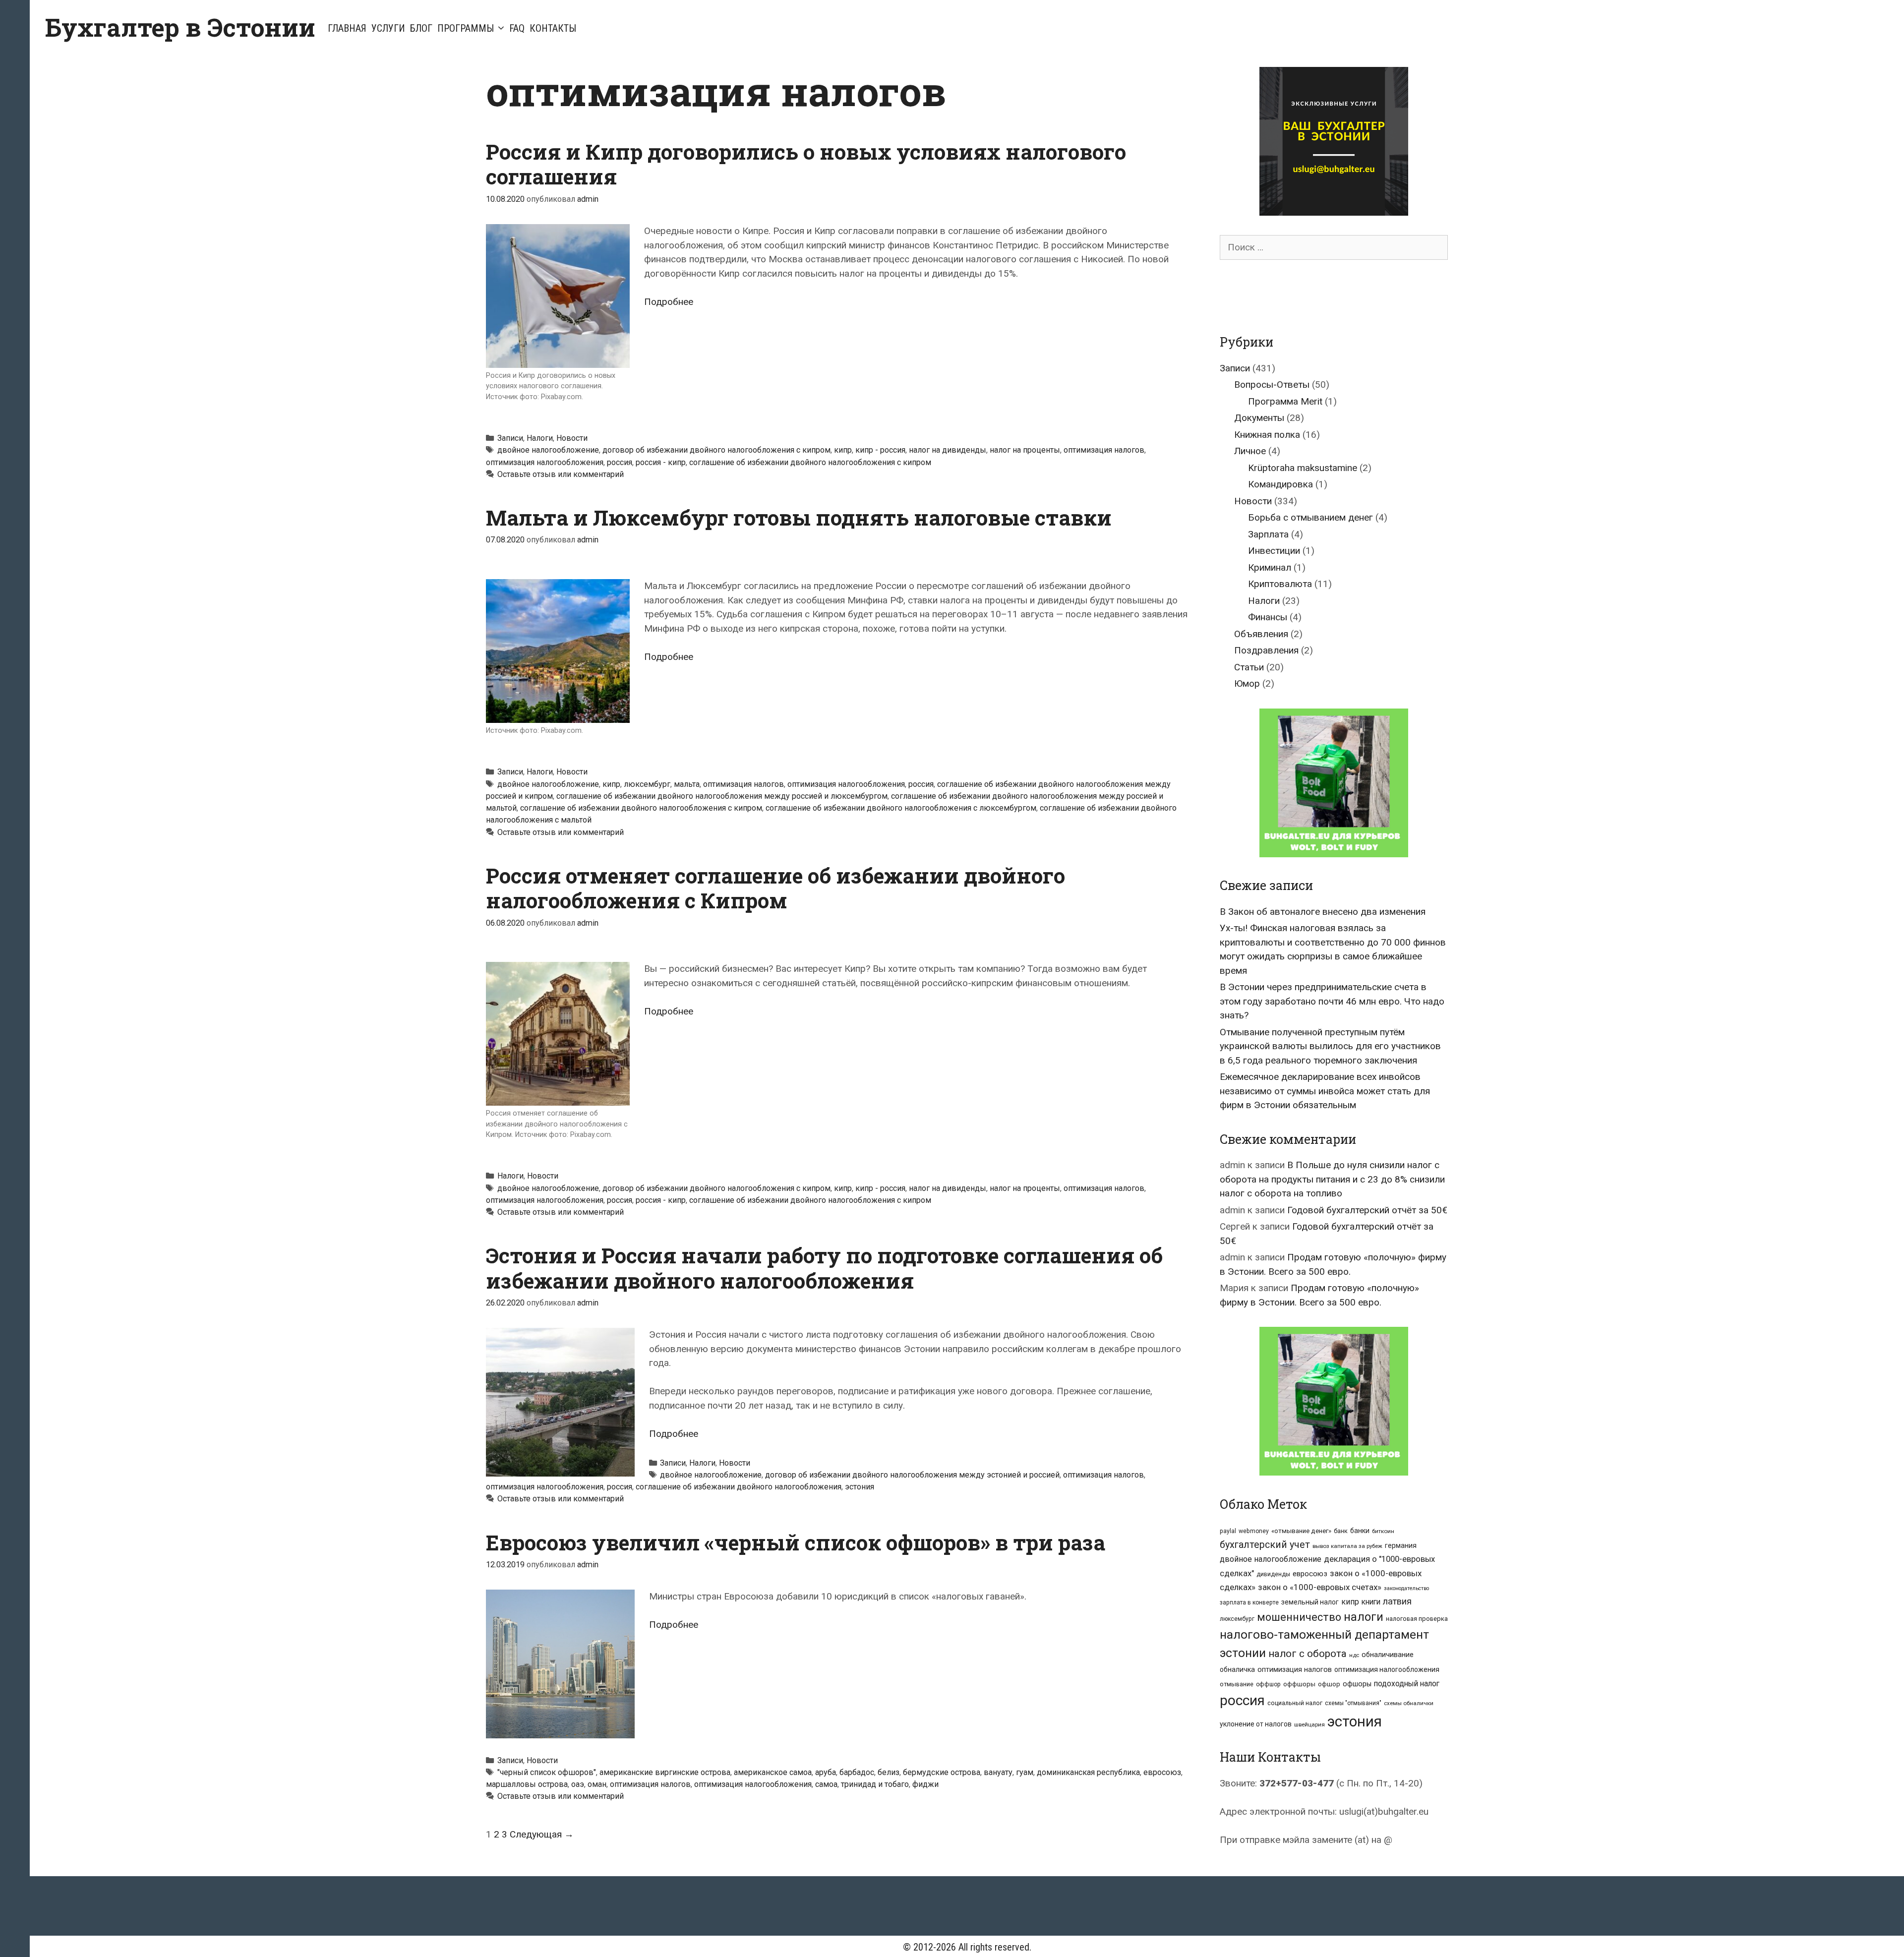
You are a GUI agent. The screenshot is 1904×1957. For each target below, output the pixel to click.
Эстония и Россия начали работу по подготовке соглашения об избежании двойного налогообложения (824, 1268)
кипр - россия (880, 450)
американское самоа (773, 1772)
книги (1371, 1602)
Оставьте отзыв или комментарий (561, 474)
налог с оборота (1308, 1654)
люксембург (647, 784)
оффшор (1268, 1684)
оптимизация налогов (1104, 450)
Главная (347, 28)
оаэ (578, 1784)
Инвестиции (1274, 551)
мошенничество (1299, 1617)
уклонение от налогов (1256, 1724)
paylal (1228, 1531)
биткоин (1383, 1531)
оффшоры (1299, 1684)
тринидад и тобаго (875, 1784)
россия (620, 462)
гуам (1025, 1772)
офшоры (1357, 1684)
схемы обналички (1409, 1703)
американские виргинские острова (665, 1772)
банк (1341, 1531)
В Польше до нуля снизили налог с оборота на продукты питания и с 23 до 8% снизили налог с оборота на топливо (1332, 1179)
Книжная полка (1267, 435)
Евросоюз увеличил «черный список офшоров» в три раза (796, 1542)
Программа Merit (1285, 401)
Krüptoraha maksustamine (1303, 468)
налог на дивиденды (948, 450)
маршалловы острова (527, 1784)
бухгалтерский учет (1265, 1545)
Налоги (540, 438)
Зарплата (1268, 534)
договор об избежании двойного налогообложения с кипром (716, 450)
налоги (1364, 1617)
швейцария (1309, 1724)
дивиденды (1273, 1574)
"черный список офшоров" (547, 1772)
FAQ (517, 28)
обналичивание (1388, 1655)
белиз (889, 1772)
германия (1401, 1545)
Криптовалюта (1280, 584)
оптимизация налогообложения (545, 462)
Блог (421, 28)
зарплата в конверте (1249, 1602)
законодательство (1406, 1588)
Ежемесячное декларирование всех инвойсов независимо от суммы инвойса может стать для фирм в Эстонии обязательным (1325, 1091)
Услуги (388, 28)
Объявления (1261, 634)
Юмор (1247, 683)
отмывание (1237, 1684)
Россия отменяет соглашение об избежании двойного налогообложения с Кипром (775, 888)
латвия (1397, 1601)
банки (1360, 1531)
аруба (826, 1772)
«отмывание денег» (1301, 1531)
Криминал (1270, 567)
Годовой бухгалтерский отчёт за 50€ (1367, 1210)
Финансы (1268, 617)
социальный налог (1295, 1703)
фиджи (925, 1784)
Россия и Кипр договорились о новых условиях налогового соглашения (806, 164)
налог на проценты (1025, 450)
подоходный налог (1407, 1684)
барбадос (857, 1772)
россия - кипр (661, 462)
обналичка (1237, 1669)
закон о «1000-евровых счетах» (1320, 1587)
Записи (510, 438)
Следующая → (542, 1834)
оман (597, 1784)
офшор (1329, 1684)
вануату (998, 1772)
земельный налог (1310, 1602)
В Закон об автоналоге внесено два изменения (1323, 912)
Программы (466, 28)
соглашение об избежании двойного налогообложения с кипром (810, 462)
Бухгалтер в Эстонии (180, 27)
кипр (843, 450)
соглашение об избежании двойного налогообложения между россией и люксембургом (722, 796)
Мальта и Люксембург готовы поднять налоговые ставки (799, 517)
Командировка (1280, 484)
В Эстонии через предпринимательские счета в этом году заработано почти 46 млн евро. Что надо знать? (1332, 1001)
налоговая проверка (1417, 1619)
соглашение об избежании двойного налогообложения (739, 1487)
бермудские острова (942, 1772)
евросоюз (1162, 1772)
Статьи (1249, 667)
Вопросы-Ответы (1272, 385)
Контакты (553, 28)
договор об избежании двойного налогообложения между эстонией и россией (912, 1475)
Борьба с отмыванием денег (1310, 517)
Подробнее (669, 302)
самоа (826, 1784)
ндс (1354, 1655)
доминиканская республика (1088, 1772)
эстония (860, 1487)
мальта (687, 784)
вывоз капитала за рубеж (1347, 1546)
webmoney (1254, 1531)
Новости (572, 438)
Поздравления (1266, 650)
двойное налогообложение (548, 450)
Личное (1250, 451)
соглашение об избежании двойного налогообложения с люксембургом (901, 808)
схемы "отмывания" (1353, 1703)
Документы (1259, 418)
